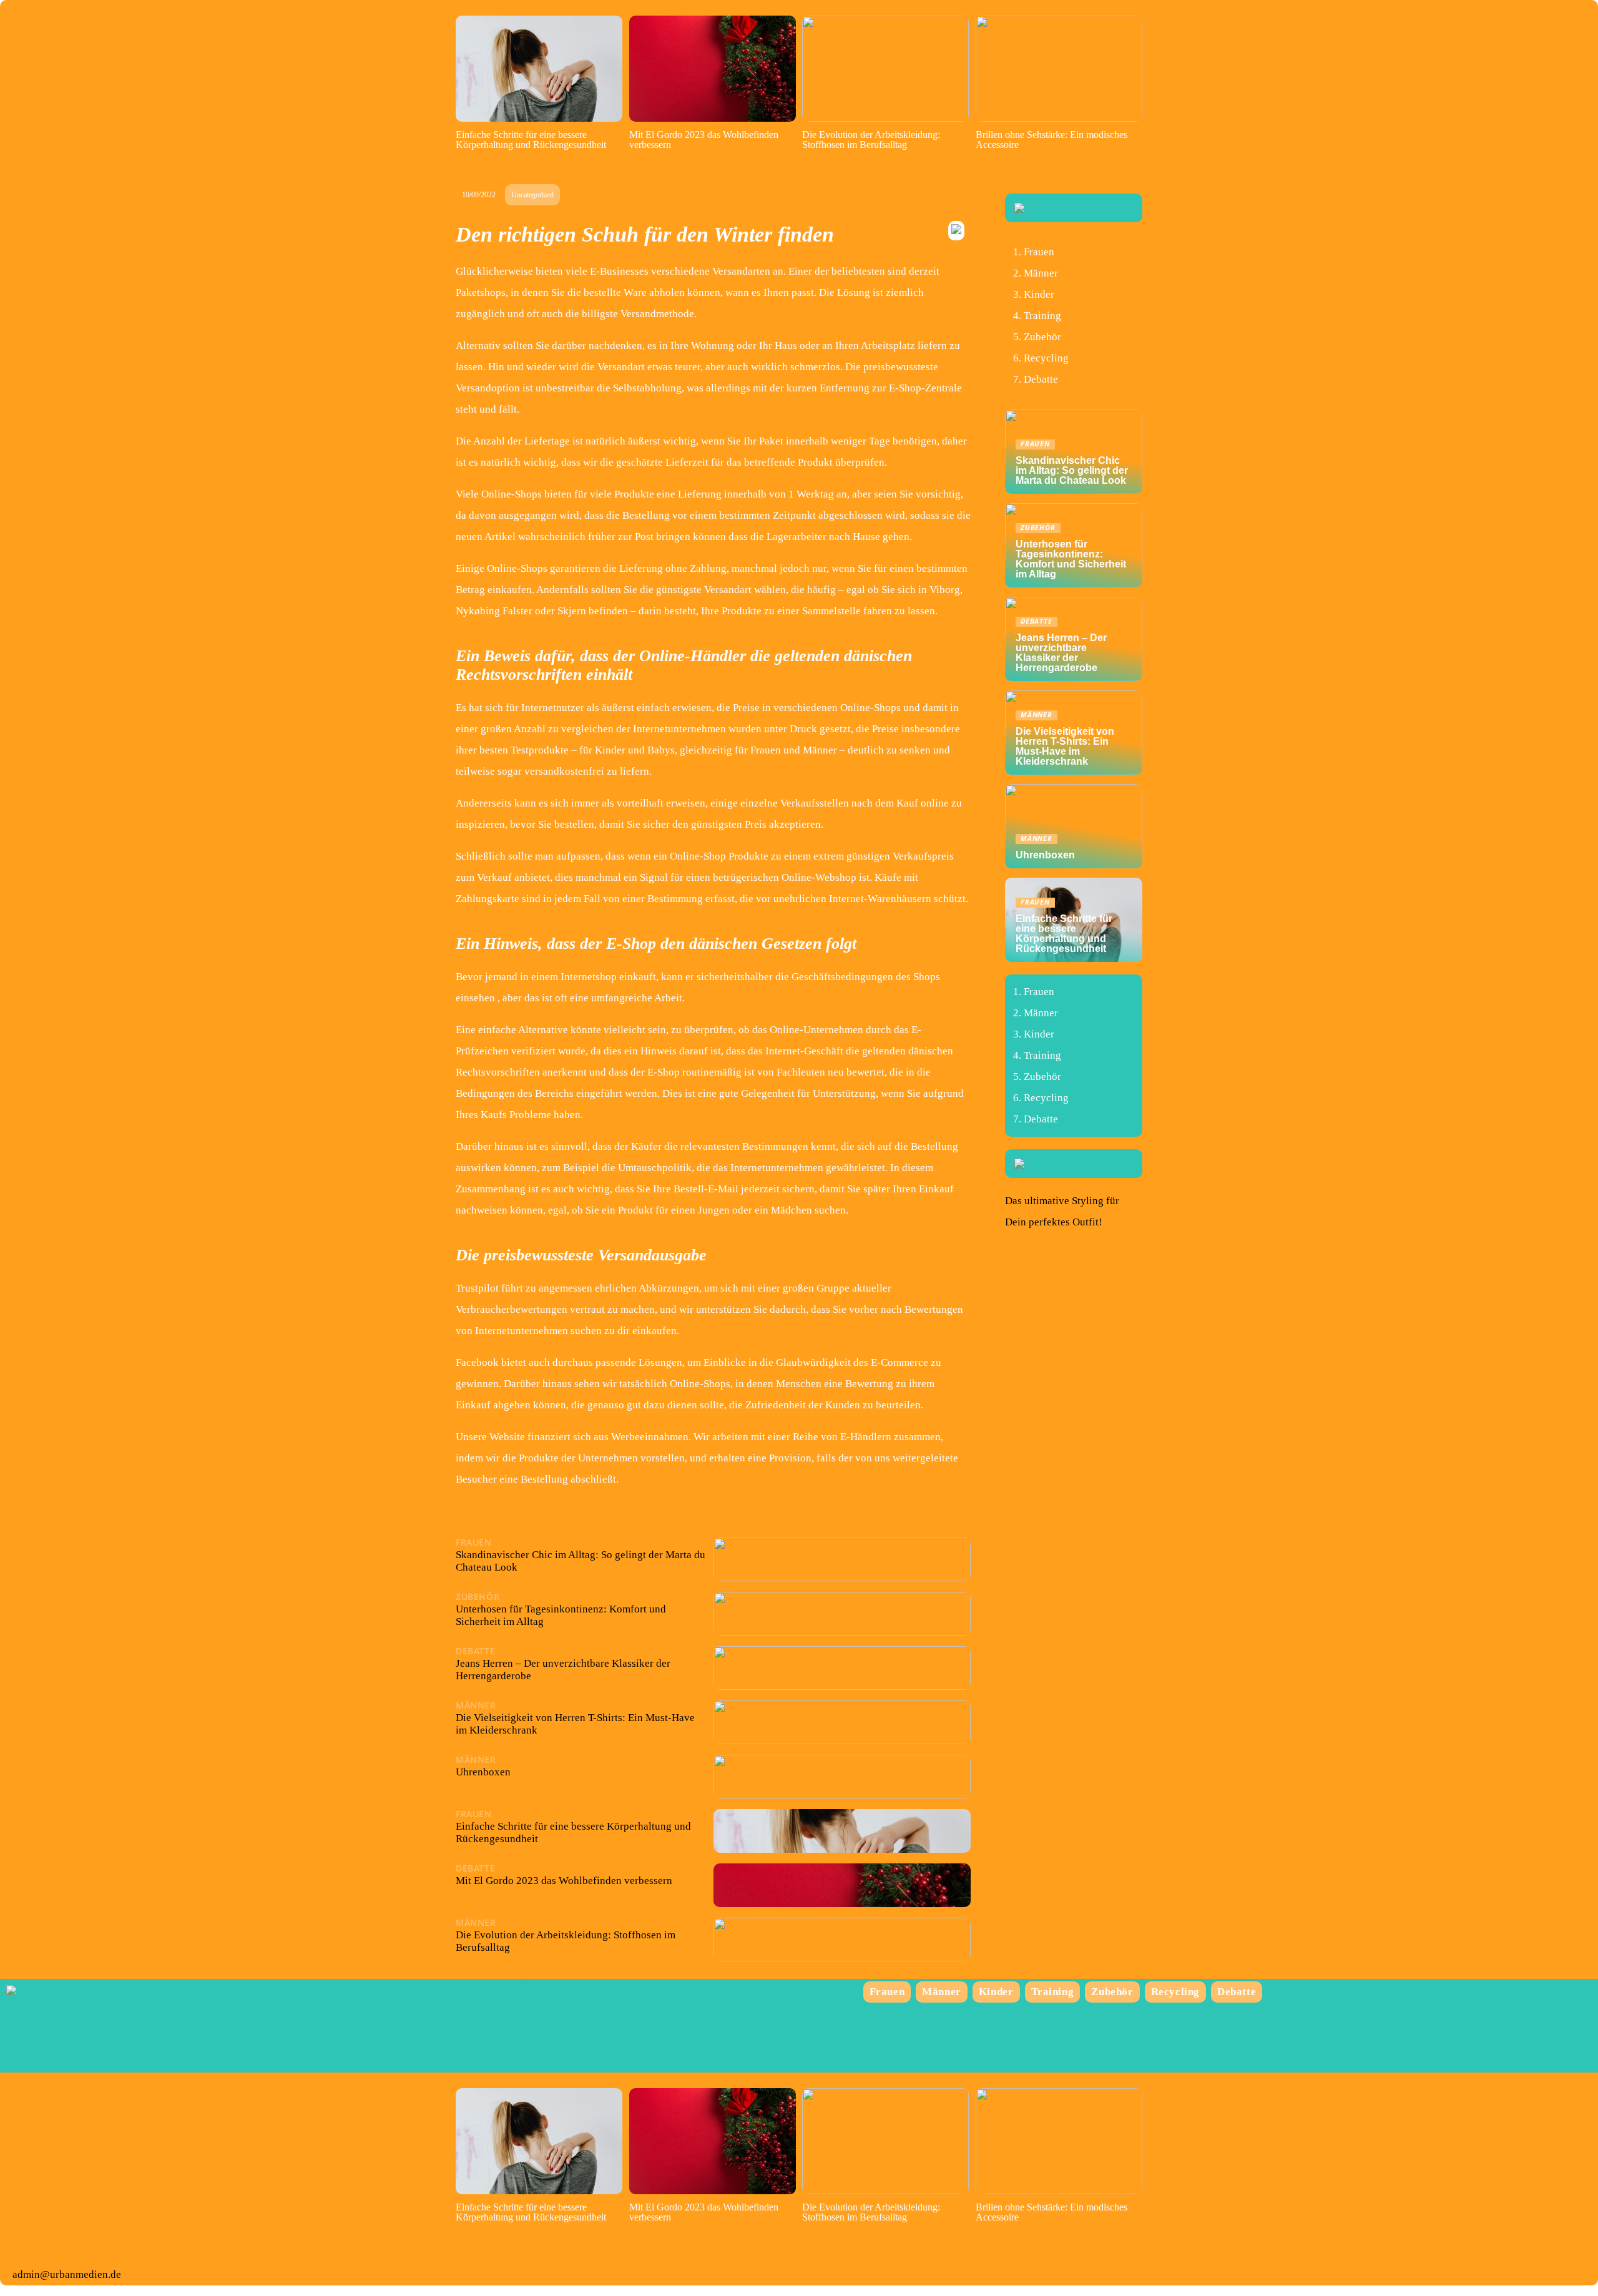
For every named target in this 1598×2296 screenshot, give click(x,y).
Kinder (1039, 294)
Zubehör (1042, 337)
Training (1042, 316)
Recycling (1046, 358)
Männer (1041, 273)
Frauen (1039, 252)
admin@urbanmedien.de (67, 2274)
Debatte (1041, 379)
